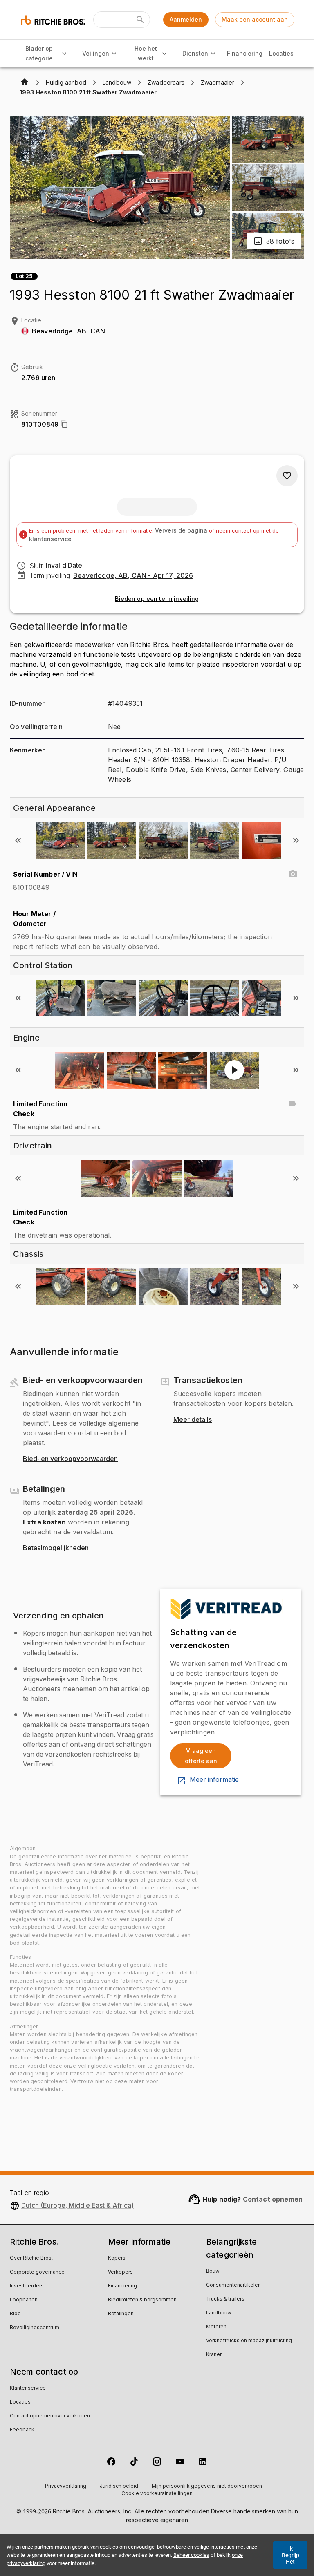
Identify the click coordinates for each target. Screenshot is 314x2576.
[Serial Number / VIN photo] (293, 874)
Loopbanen (24, 2300)
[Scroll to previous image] (18, 840)
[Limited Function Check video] (293, 1104)
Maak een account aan (255, 19)
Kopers (117, 2258)
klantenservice (50, 539)
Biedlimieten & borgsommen (142, 2300)
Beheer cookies (191, 2555)
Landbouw (219, 2313)
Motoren (216, 2327)
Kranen (214, 2355)
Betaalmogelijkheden (56, 1548)
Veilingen (96, 53)
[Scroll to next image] (296, 840)
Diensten (195, 53)
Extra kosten (44, 1522)
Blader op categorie (39, 54)
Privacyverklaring (66, 2486)
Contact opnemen (273, 2199)
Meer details (193, 1420)
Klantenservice (28, 2388)
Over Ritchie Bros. (31, 2258)
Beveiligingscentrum (35, 2328)
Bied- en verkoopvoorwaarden (70, 1459)
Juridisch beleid (119, 2486)
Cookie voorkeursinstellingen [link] (157, 2494)
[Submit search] (140, 20)
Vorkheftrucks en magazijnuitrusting (249, 2341)
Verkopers (120, 2272)
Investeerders (27, 2286)
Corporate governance (37, 2272)
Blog (15, 2314)
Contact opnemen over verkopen (50, 2416)
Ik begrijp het (290, 2555)
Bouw (213, 2272)
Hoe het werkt (146, 54)
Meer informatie (214, 1780)
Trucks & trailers (225, 2299)
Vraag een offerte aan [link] (201, 1756)
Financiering (245, 53)
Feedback (22, 2430)
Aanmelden (186, 19)
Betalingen (121, 2314)
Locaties (281, 53)
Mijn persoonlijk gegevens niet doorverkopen (207, 2486)
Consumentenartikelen (233, 2285)
